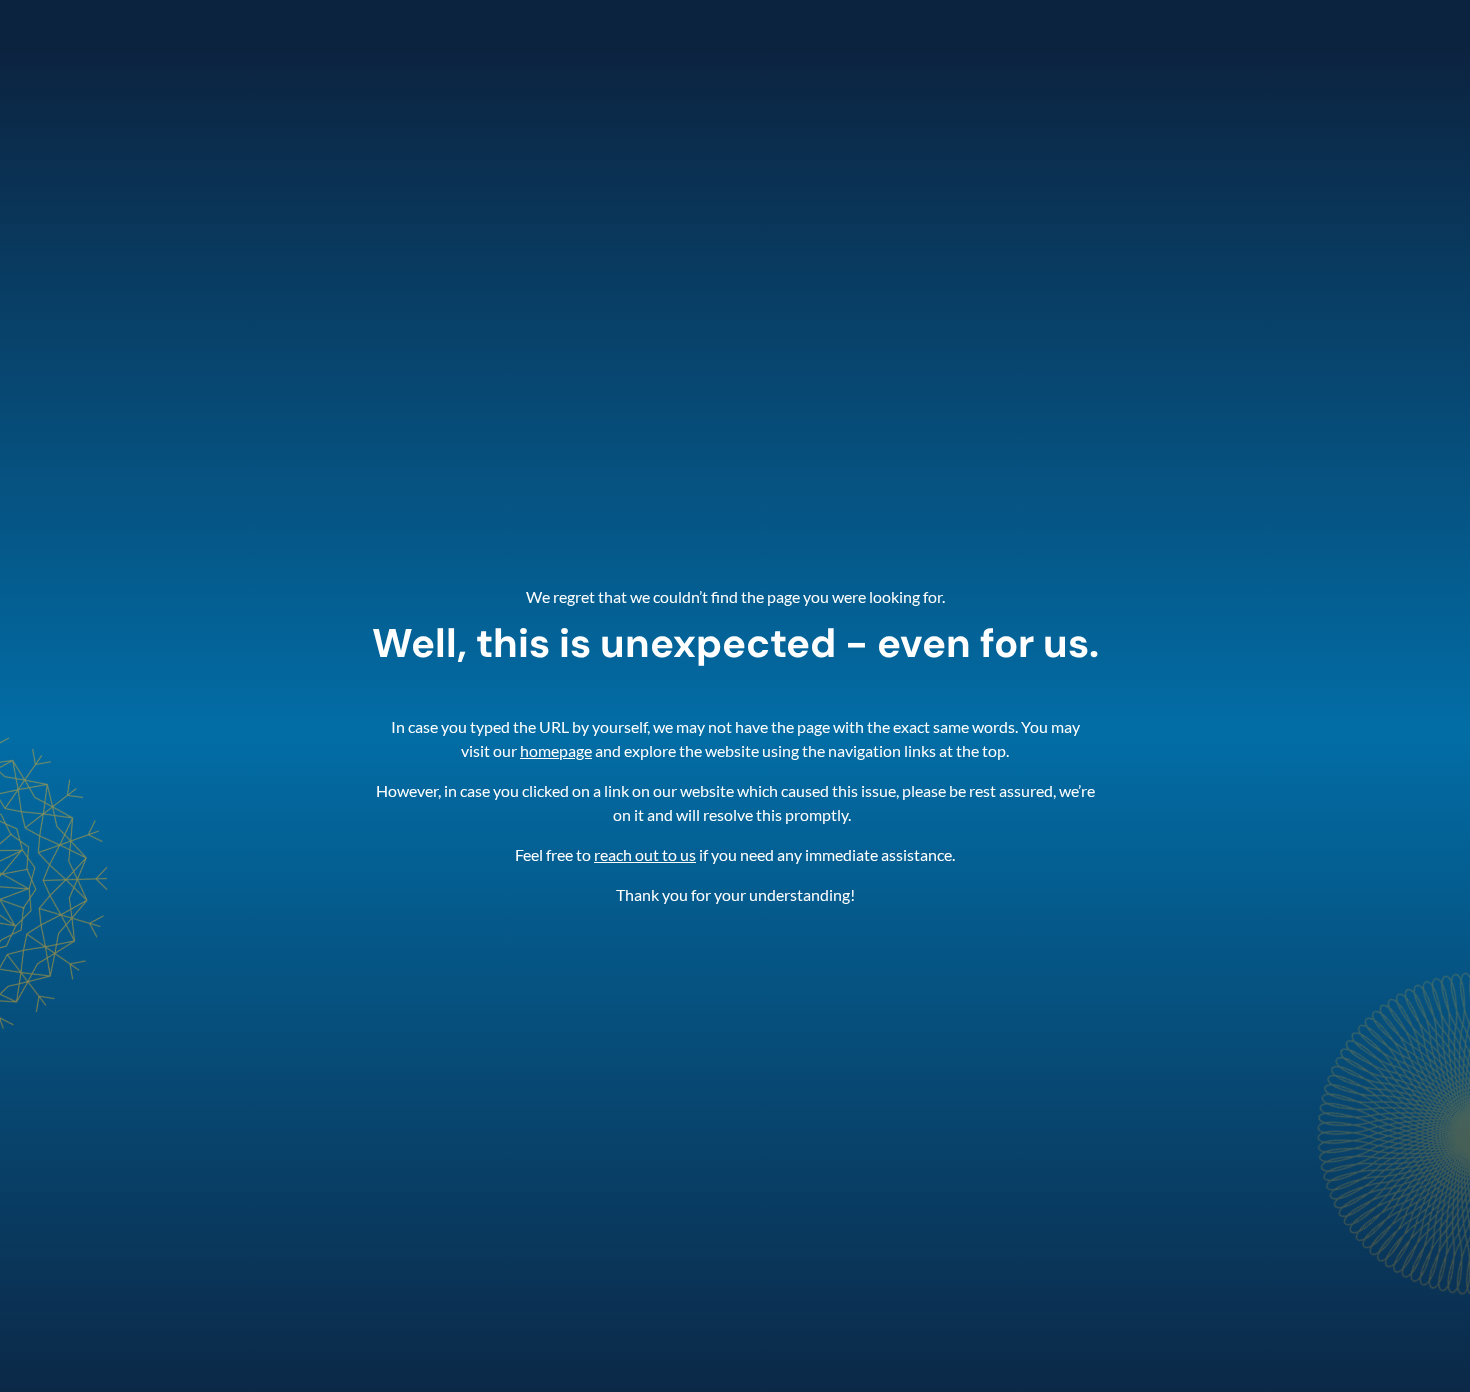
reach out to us (645, 854)
